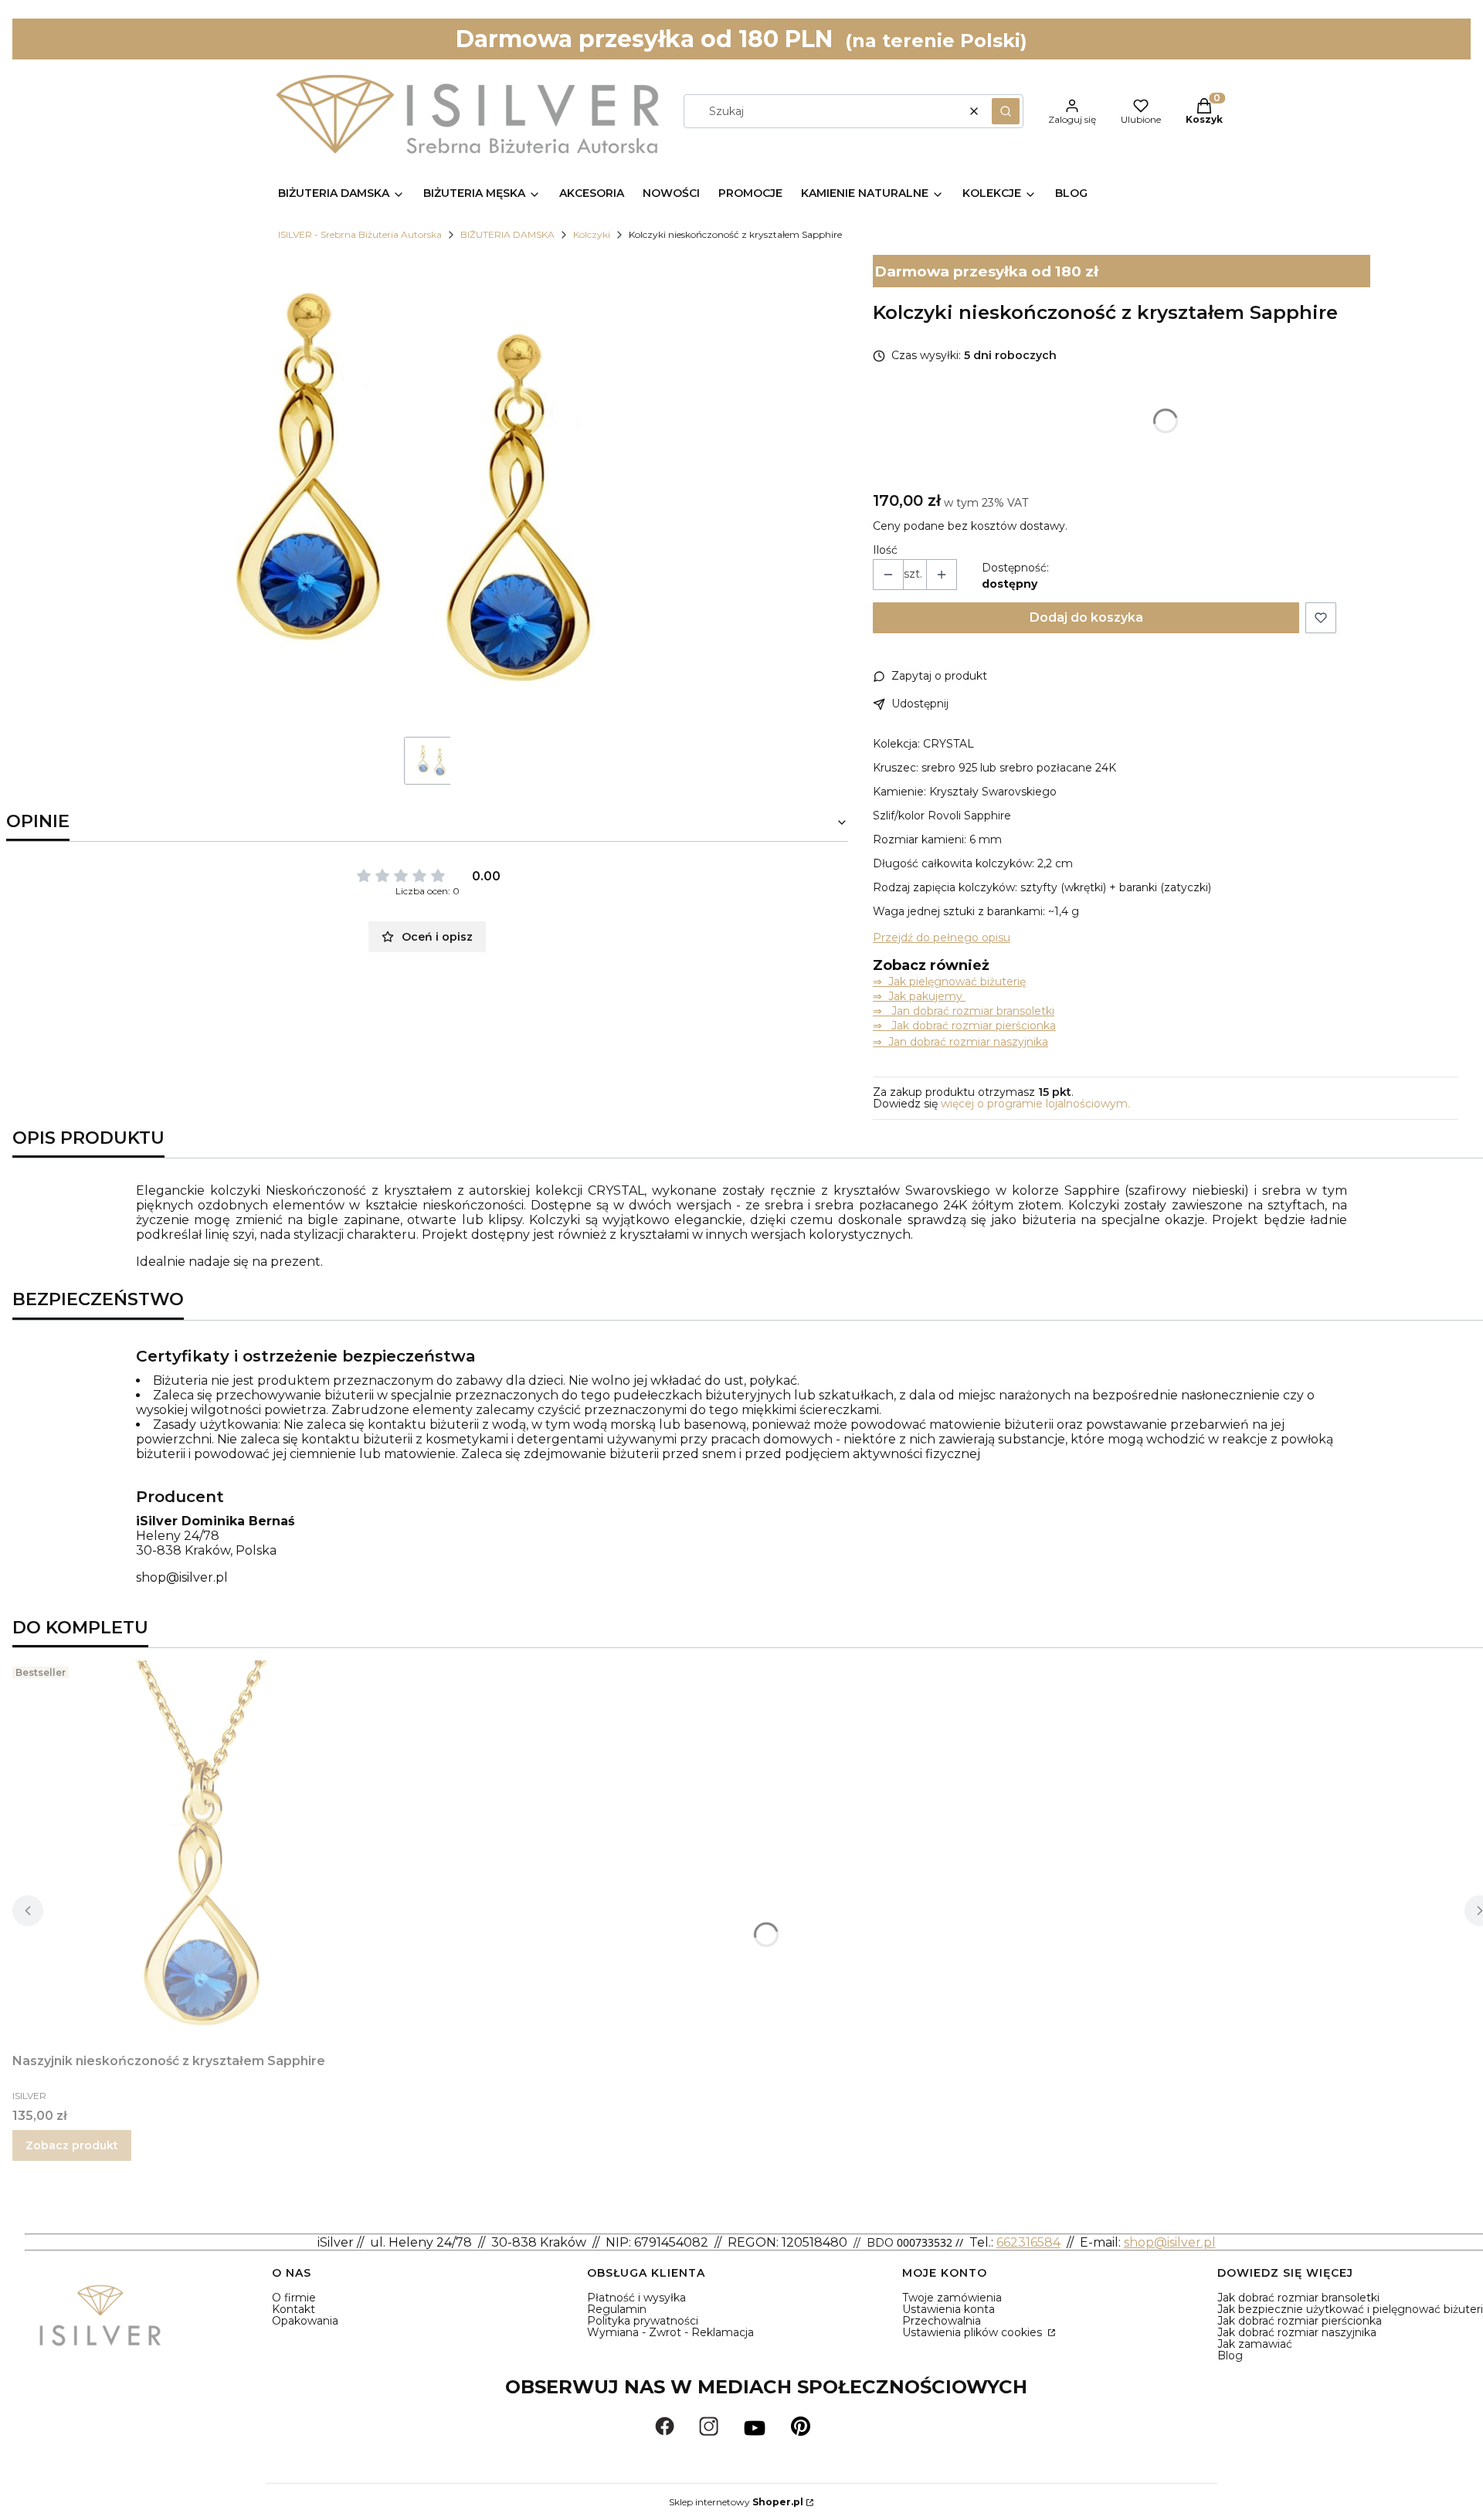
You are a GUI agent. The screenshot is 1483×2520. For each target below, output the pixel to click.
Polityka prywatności (643, 2321)
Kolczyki (592, 234)
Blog (1230, 2356)
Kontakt (294, 2309)
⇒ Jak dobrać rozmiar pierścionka (964, 1026)
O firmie (294, 2298)
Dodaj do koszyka (1086, 617)
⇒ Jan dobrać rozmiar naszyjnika (960, 1042)
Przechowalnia (942, 2321)
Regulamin (617, 2309)
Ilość (885, 550)
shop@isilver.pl (182, 1577)
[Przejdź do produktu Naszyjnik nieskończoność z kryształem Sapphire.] (205, 1854)
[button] (1006, 111)
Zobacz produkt (72, 2145)
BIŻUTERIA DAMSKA (507, 234)
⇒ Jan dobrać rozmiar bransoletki (964, 1011)
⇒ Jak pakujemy (919, 996)
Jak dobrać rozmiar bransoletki (1298, 2298)
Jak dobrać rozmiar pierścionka (1300, 2321)
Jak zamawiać (1255, 2344)
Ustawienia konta (949, 2309)
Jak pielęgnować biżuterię (957, 982)
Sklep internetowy (736, 2502)
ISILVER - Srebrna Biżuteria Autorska (360, 234)
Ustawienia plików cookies (974, 2332)
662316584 (1028, 2242)
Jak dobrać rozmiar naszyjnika (1297, 2332)
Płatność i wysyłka (636, 2298)
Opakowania (305, 2321)
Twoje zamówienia (952, 2298)
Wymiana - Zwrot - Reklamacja (670, 2332)
